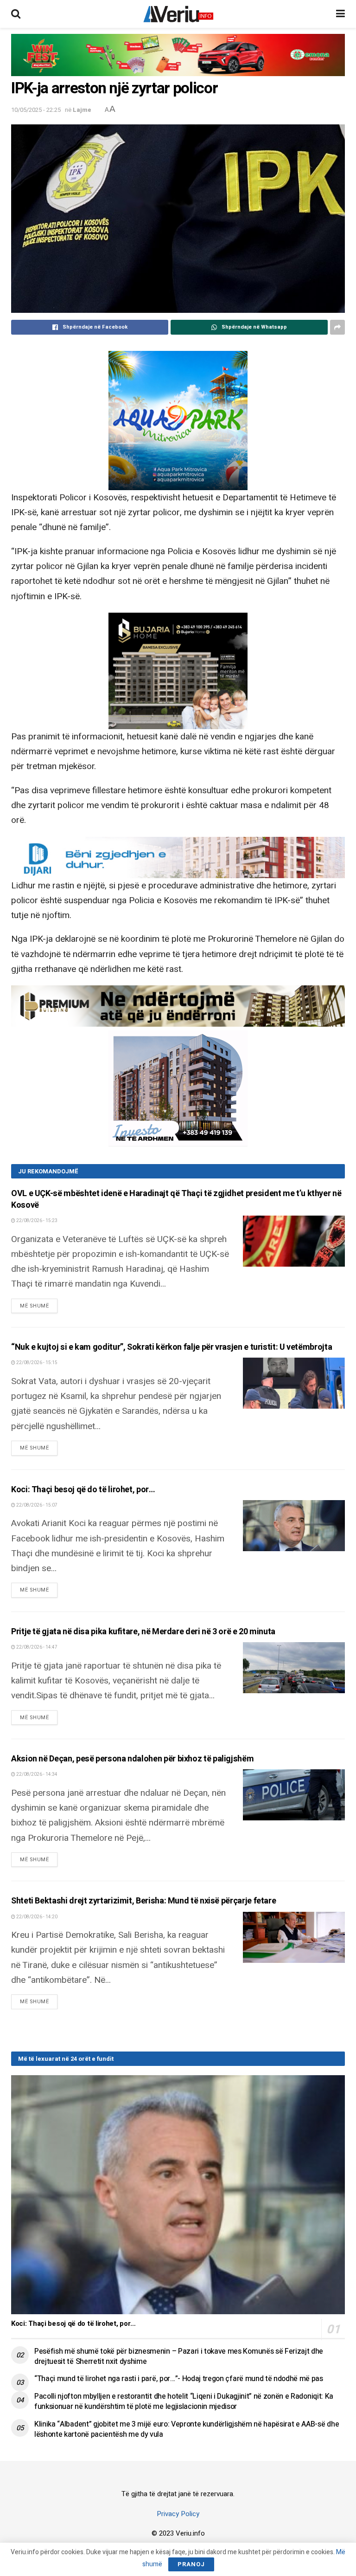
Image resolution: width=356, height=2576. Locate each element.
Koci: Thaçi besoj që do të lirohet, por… (83, 1490)
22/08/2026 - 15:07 (36, 1505)
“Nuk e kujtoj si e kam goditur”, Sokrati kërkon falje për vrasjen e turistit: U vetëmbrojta (172, 1347)
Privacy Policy (178, 2514)
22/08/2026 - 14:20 (36, 1917)
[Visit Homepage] (178, 14)
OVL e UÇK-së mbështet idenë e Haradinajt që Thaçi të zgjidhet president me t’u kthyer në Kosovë (176, 1199)
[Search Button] (16, 14)
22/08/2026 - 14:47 (36, 1647)
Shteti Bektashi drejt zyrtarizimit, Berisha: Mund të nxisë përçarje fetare (143, 1901)
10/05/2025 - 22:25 (36, 110)
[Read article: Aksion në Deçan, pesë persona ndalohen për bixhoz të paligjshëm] (294, 1795)
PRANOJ (191, 2564)
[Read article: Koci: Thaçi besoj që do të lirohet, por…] (294, 1526)
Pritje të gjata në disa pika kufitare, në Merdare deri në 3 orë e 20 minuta (143, 1632)
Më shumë (39, 1306)
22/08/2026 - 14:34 (36, 1774)
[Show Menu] (340, 14)
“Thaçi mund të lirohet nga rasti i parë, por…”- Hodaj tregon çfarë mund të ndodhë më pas (179, 2379)
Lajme (82, 110)
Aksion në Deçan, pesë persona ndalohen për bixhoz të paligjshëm (132, 1759)
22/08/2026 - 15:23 (36, 1221)
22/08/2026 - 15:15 (36, 1363)
